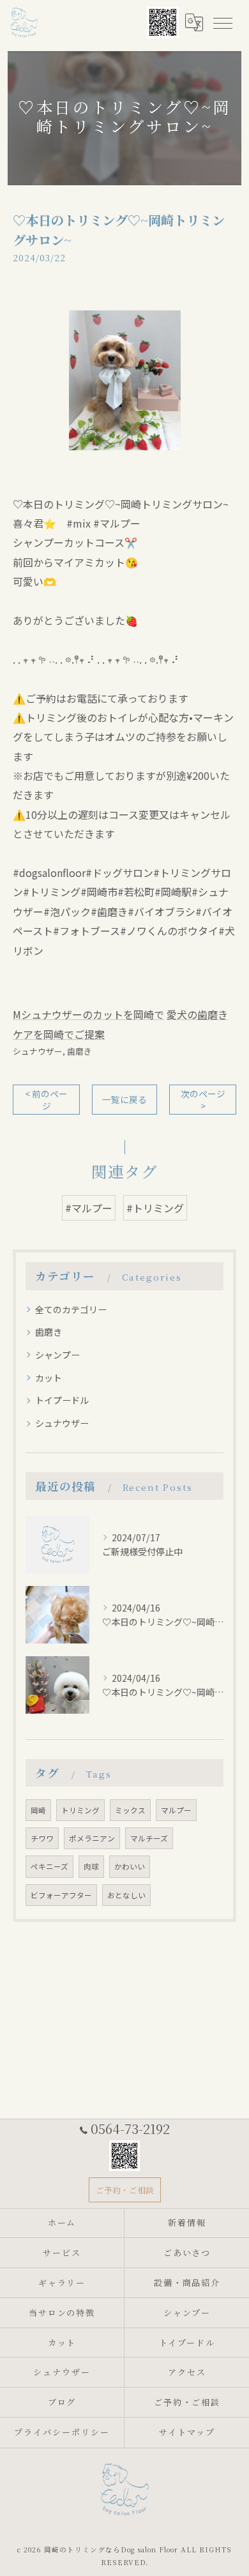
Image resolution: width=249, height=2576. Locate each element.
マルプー (176, 1810)
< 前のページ (46, 1100)
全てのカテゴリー (71, 1309)
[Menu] (222, 22)
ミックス (130, 1810)
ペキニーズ (49, 1866)
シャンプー (57, 1355)
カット (49, 1378)
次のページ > (203, 1100)
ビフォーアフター (61, 1895)
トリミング (80, 1810)
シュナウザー (38, 1051)
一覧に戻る (124, 1099)
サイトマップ (187, 2432)
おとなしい (126, 1895)
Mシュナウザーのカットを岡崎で (88, 1014)
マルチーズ (149, 1838)
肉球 (91, 1866)
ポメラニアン (92, 1838)
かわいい (130, 1866)
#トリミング (155, 1208)
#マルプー (89, 1208)
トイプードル (62, 1400)
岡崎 (38, 1810)
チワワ (42, 1838)
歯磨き (79, 1051)
